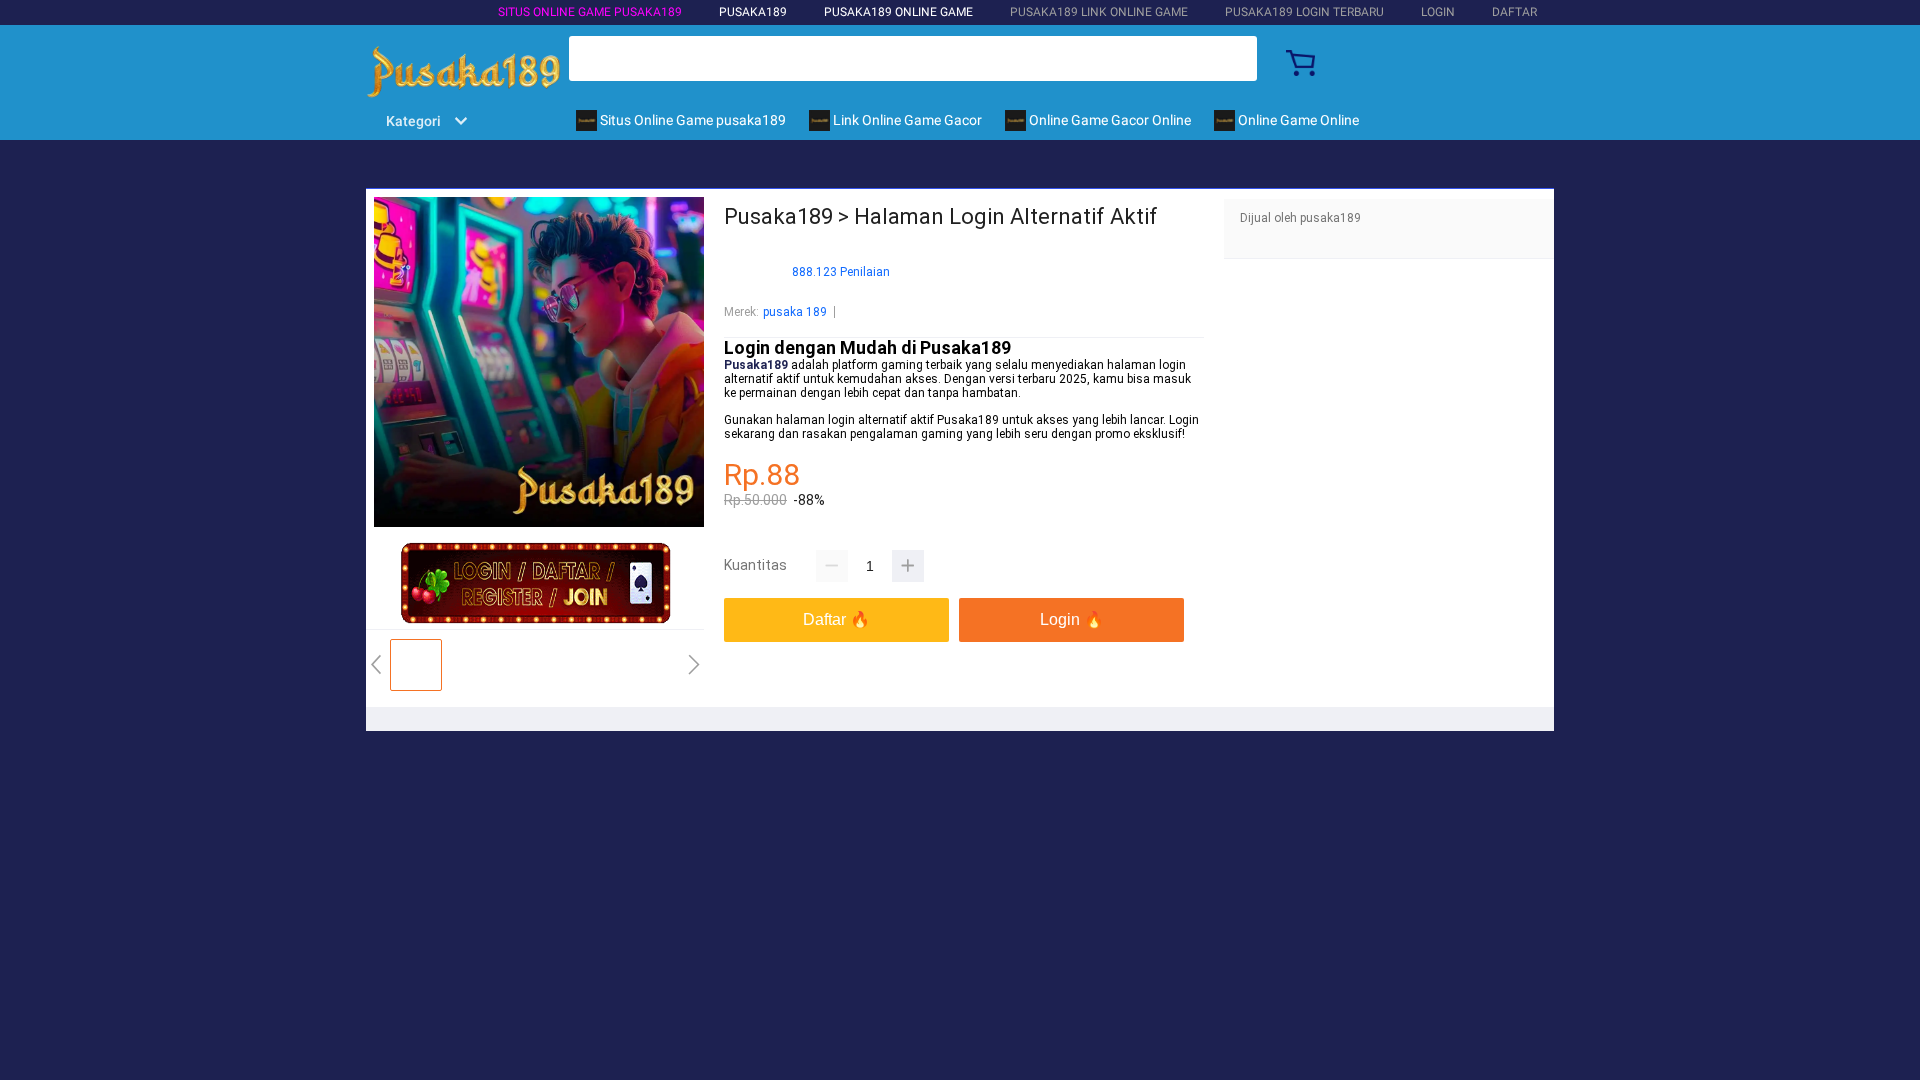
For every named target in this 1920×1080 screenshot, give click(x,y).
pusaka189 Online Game (898, 12)
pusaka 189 (795, 312)
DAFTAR (1514, 12)
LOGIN (1438, 12)
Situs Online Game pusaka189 (590, 12)
